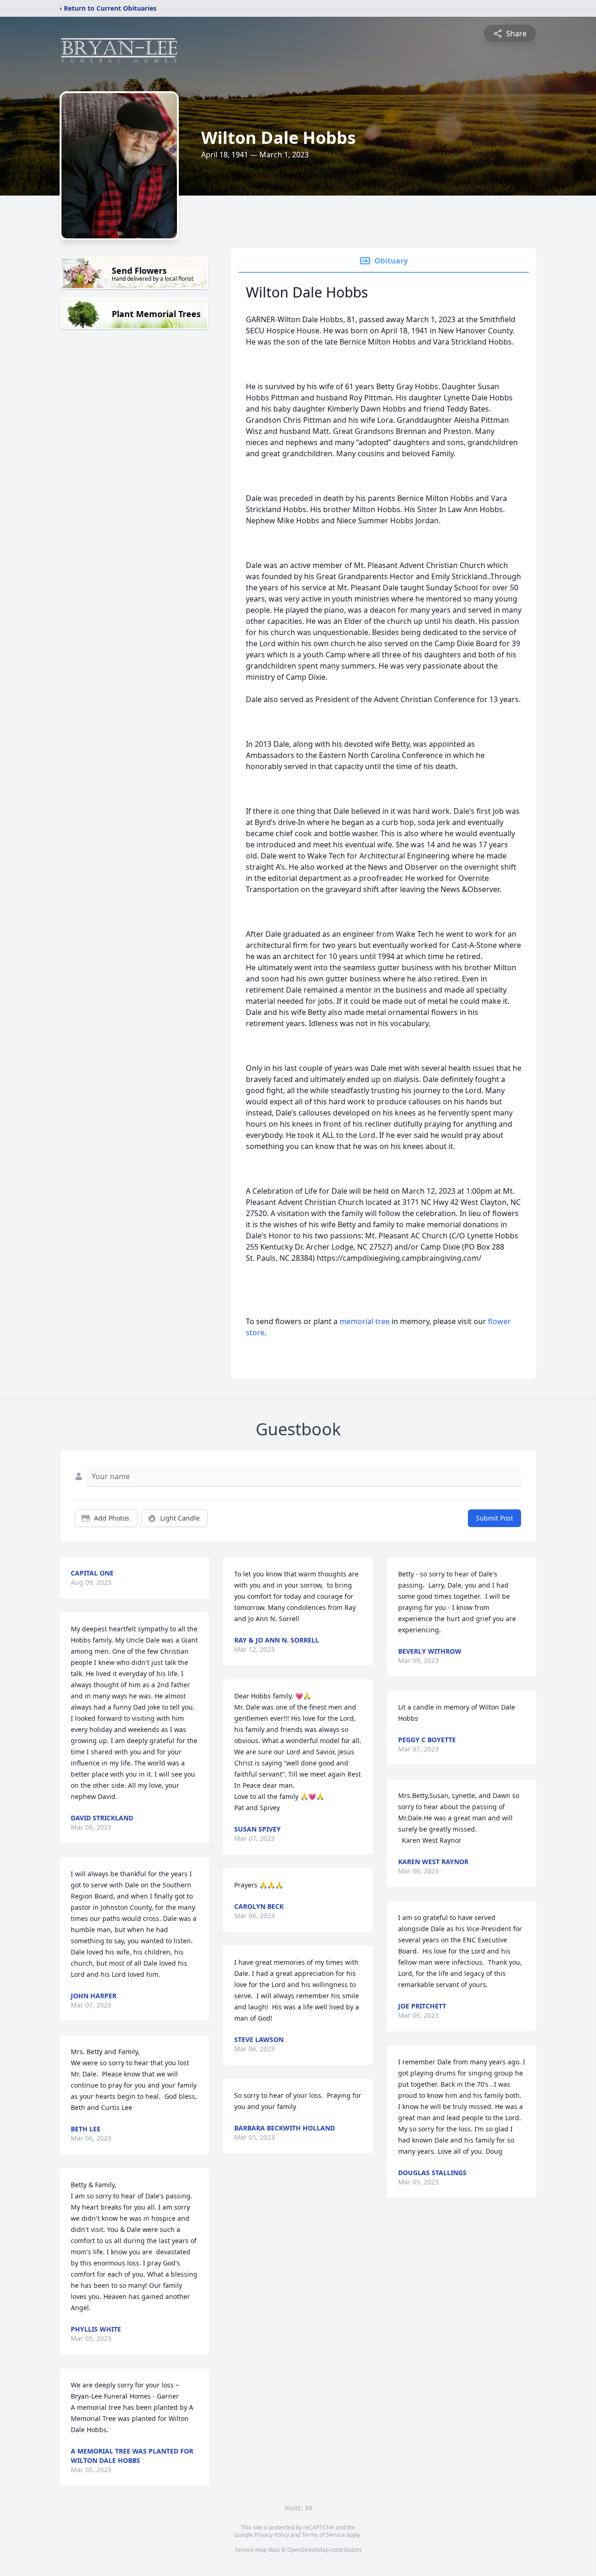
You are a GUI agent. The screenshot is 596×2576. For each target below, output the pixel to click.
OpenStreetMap (308, 2550)
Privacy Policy (272, 2535)
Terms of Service (323, 2535)
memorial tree (365, 1321)
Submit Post (494, 1518)
